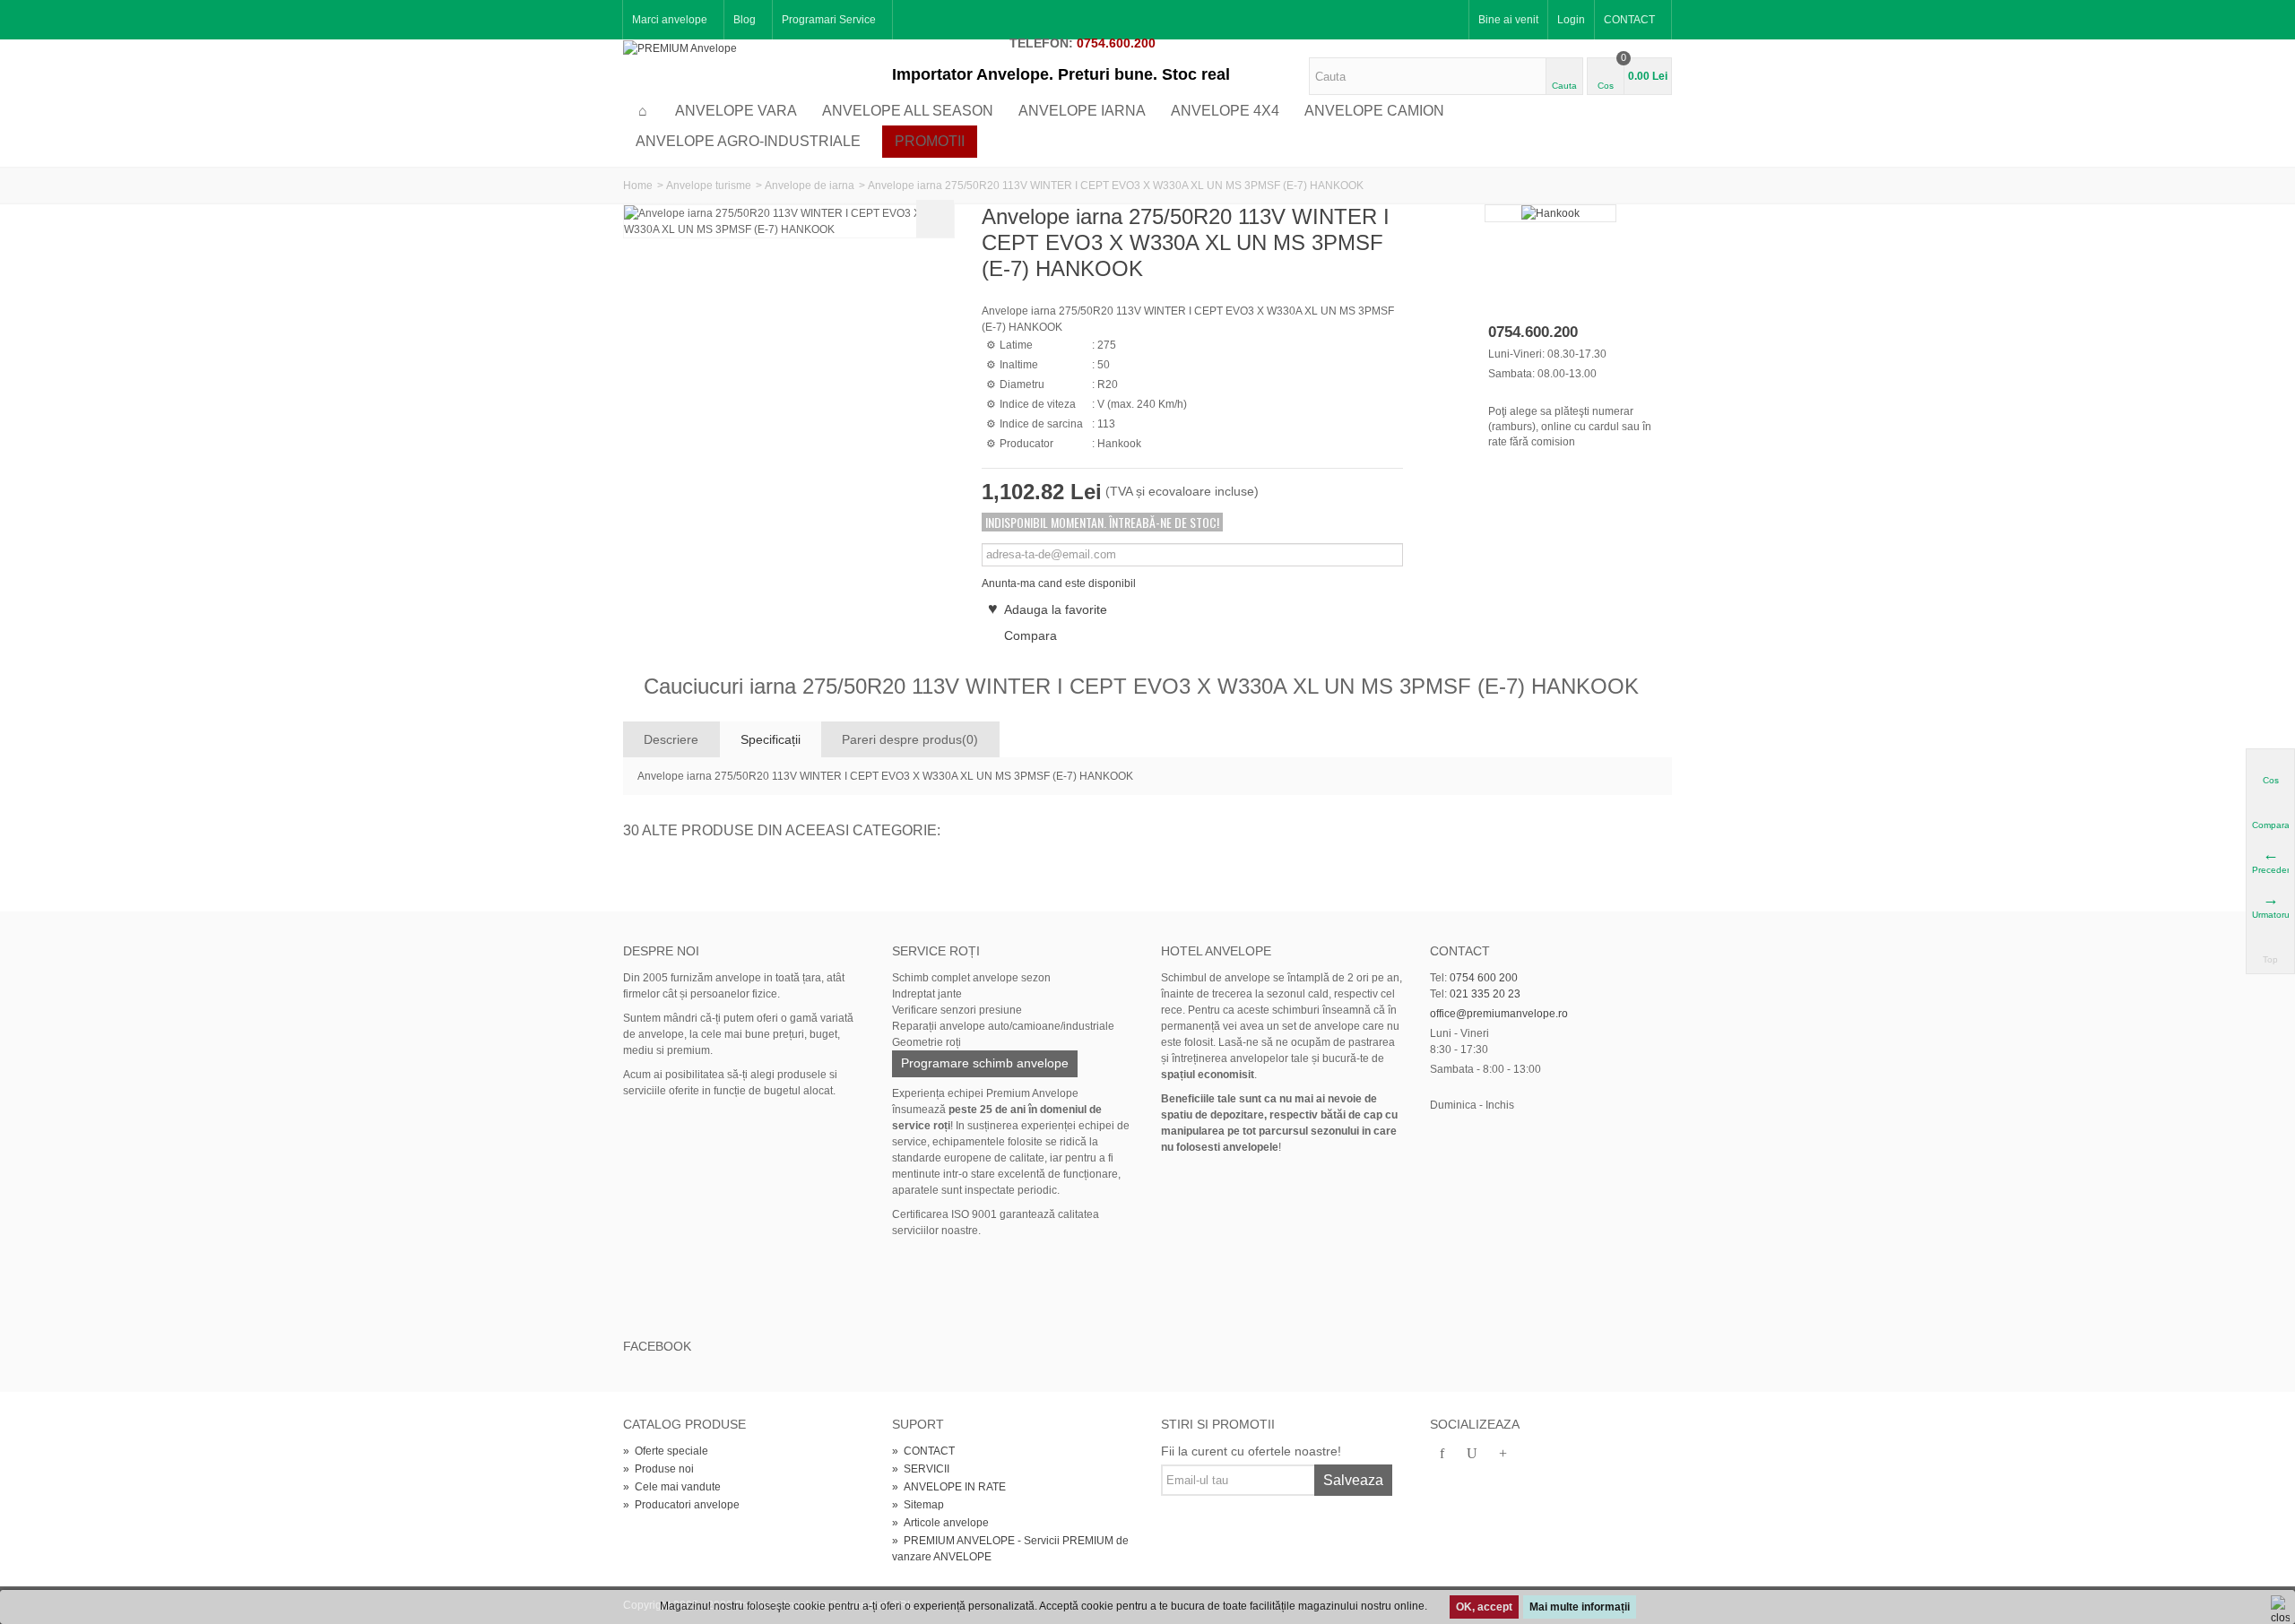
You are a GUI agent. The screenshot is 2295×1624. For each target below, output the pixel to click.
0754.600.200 (1116, 43)
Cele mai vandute (672, 1487)
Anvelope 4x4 (1225, 111)
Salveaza (1353, 1480)
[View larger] (935, 219)
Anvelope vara (736, 111)
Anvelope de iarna (810, 186)
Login (1571, 20)
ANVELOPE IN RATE (949, 1487)
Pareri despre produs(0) (910, 739)
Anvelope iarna (1082, 111)
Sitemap (918, 1505)
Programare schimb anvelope (985, 1063)
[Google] (1503, 1455)
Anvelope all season (908, 111)
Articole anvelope (940, 1523)
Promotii (930, 141)
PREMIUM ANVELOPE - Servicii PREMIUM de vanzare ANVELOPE (1010, 1549)
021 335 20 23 (1485, 994)
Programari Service (829, 20)
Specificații (771, 739)
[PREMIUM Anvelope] (680, 48)
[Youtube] (1472, 1455)
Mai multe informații (1580, 1607)
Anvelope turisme (709, 186)
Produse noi (658, 1469)
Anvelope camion (1374, 111)
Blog (745, 20)
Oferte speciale (666, 1451)
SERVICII (921, 1469)
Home (638, 186)
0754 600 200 (1484, 978)
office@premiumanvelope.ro (1499, 1014)
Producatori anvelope (681, 1505)
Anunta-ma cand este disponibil (1059, 583)
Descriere (671, 739)
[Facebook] (1442, 1455)
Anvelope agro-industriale (748, 141)
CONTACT (1629, 20)
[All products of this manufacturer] (1551, 213)
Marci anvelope (670, 20)
